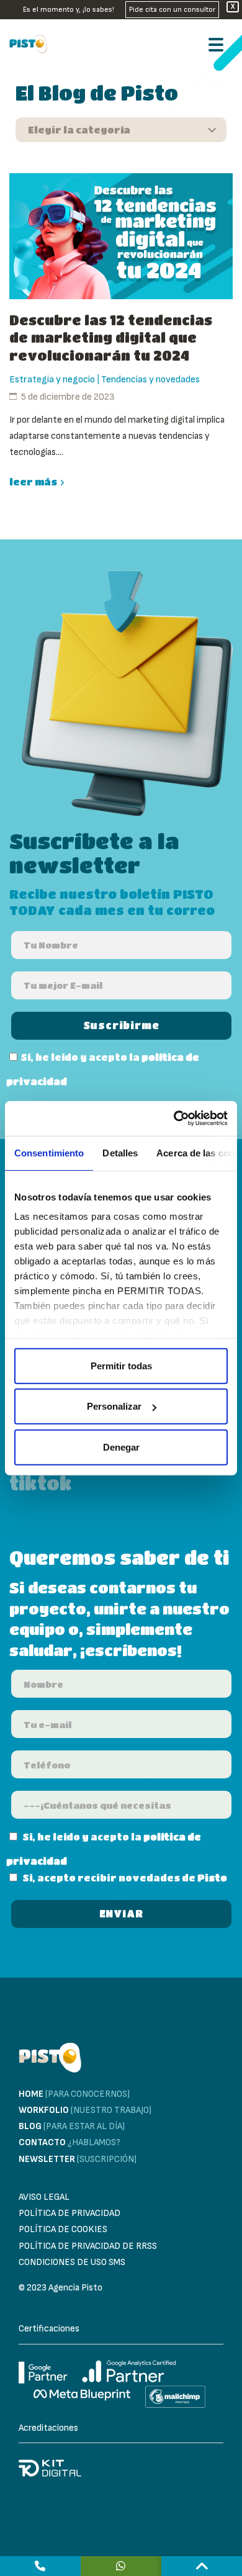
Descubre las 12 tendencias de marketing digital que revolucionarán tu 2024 (111, 338)
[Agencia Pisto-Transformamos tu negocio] (31, 44)
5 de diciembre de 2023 (68, 397)
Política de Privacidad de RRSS (88, 2246)
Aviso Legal (44, 2197)
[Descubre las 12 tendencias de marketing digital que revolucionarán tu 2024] (121, 236)
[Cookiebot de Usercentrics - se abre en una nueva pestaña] (174, 1119)
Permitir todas (121, 1365)
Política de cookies (63, 2229)
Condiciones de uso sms (72, 2262)
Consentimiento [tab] (49, 1152)
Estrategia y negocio (52, 380)
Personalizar (114, 1406)
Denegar (121, 1447)
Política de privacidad (69, 2213)
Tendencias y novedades (150, 380)
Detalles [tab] (120, 1152)
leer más (33, 482)
